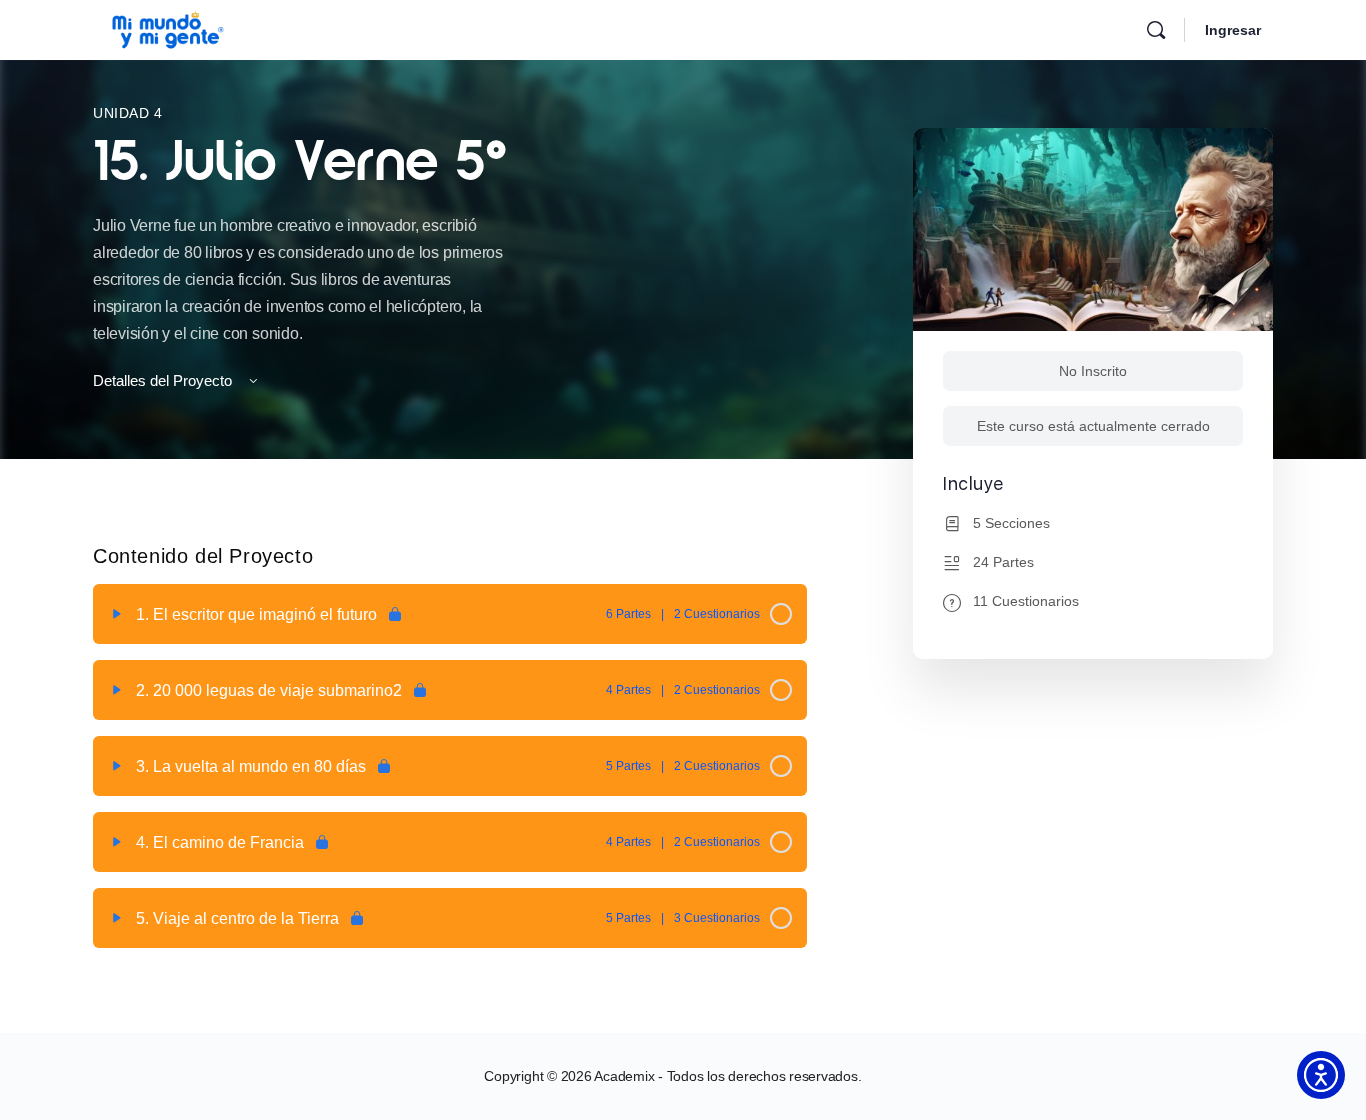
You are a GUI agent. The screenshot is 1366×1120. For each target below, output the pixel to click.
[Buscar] (1156, 30)
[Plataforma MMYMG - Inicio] (168, 27)
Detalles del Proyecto (164, 380)
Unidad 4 (128, 113)
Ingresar (1233, 30)
